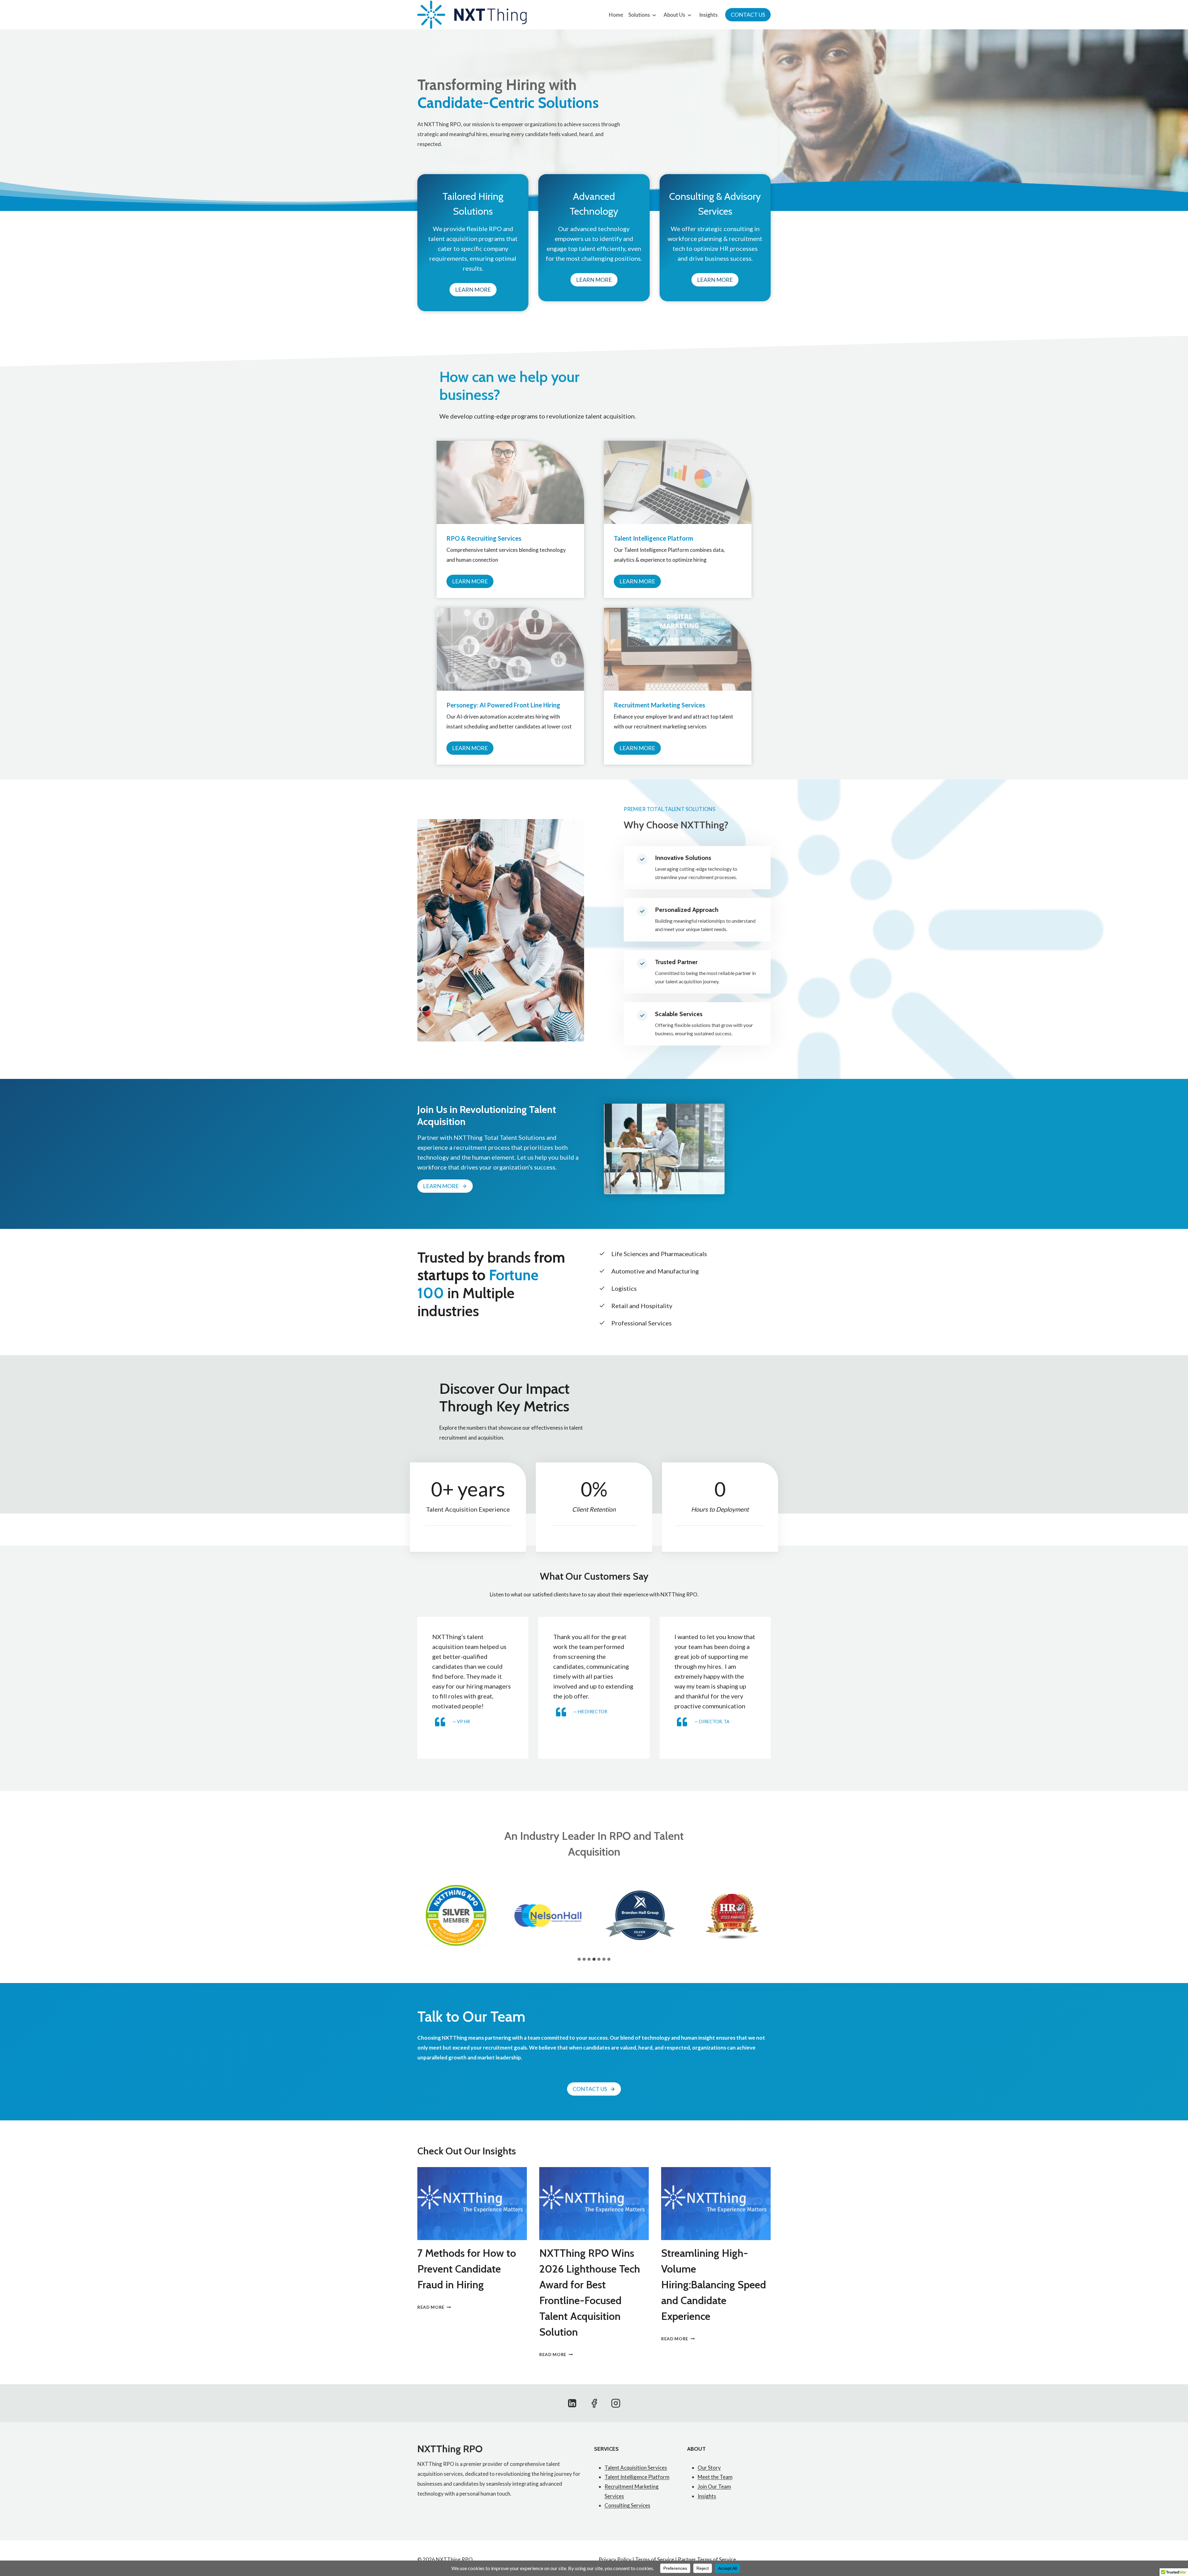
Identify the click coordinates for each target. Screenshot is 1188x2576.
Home (616, 15)
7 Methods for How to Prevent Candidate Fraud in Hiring (467, 2269)
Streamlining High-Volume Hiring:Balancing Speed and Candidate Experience (714, 2285)
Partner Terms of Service (707, 2559)
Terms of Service (655, 2559)
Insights (708, 15)
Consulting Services (627, 2505)
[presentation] (472, 2204)
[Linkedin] (572, 2403)
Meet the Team (715, 2477)
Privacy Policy (615, 2559)
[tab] (579, 1959)
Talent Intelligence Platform (637, 2477)
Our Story (709, 2468)
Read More (433, 2307)
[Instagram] (616, 2403)
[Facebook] (594, 2403)
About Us (674, 15)
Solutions (639, 15)
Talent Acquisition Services (636, 2468)
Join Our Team (714, 2486)
